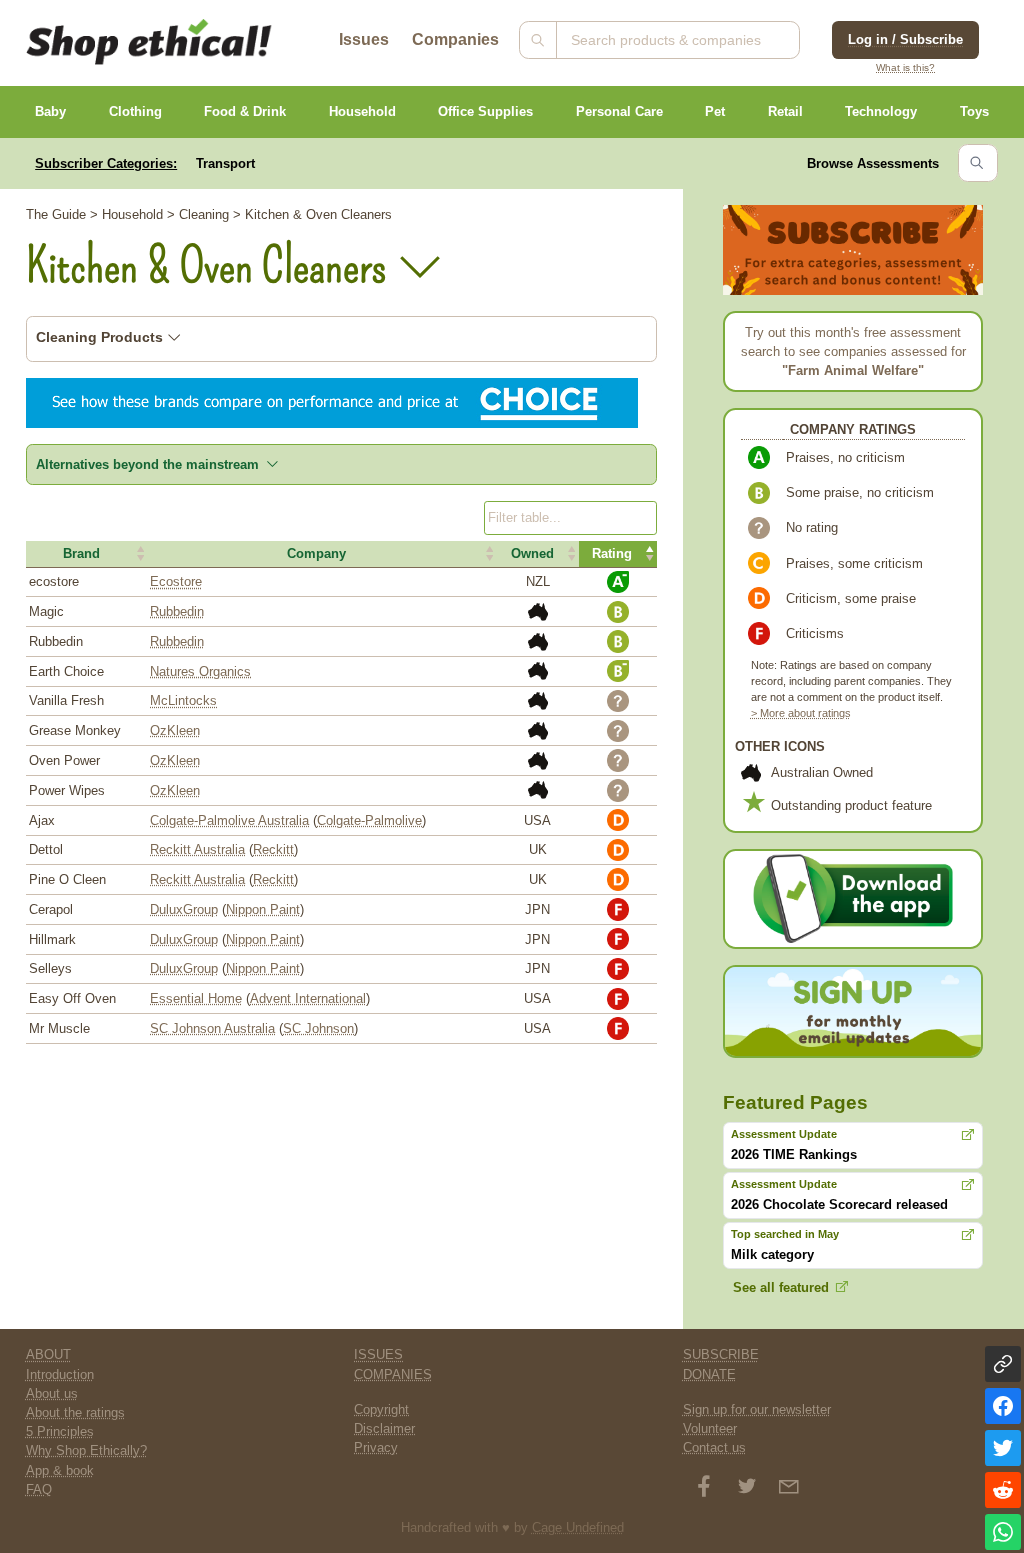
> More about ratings (801, 713)
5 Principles (60, 1431)
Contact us (714, 1447)
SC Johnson (318, 1028)
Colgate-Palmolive (369, 820)
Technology (881, 111)
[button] (87, 554)
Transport (225, 163)
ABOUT (48, 1354)
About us (52, 1393)
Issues (364, 39)
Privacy (376, 1447)
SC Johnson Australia (212, 1028)
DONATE (709, 1374)
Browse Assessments (873, 163)
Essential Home (196, 998)
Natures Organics (200, 671)
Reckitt (273, 849)
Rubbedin (177, 611)
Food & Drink (245, 111)
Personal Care (619, 111)
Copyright (381, 1409)
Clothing (135, 111)
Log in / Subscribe (905, 39)
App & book (60, 1470)
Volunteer (710, 1428)
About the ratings (75, 1412)
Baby (50, 111)
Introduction (60, 1374)
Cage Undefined (578, 1527)
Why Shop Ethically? (86, 1450)
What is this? (905, 67)
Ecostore (176, 581)
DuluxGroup (184, 909)
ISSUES (378, 1354)
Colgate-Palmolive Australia (229, 820)
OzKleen (175, 730)
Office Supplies (485, 111)
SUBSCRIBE (721, 1354)
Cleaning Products (101, 337)
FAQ (39, 1489)
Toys (974, 111)
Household (362, 111)
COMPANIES (393, 1374)
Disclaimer (384, 1428)
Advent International (308, 998)
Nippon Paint (263, 909)
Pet (715, 111)
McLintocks (183, 700)
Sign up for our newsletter (757, 1409)
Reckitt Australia (197, 849)
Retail (785, 111)
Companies (455, 39)
